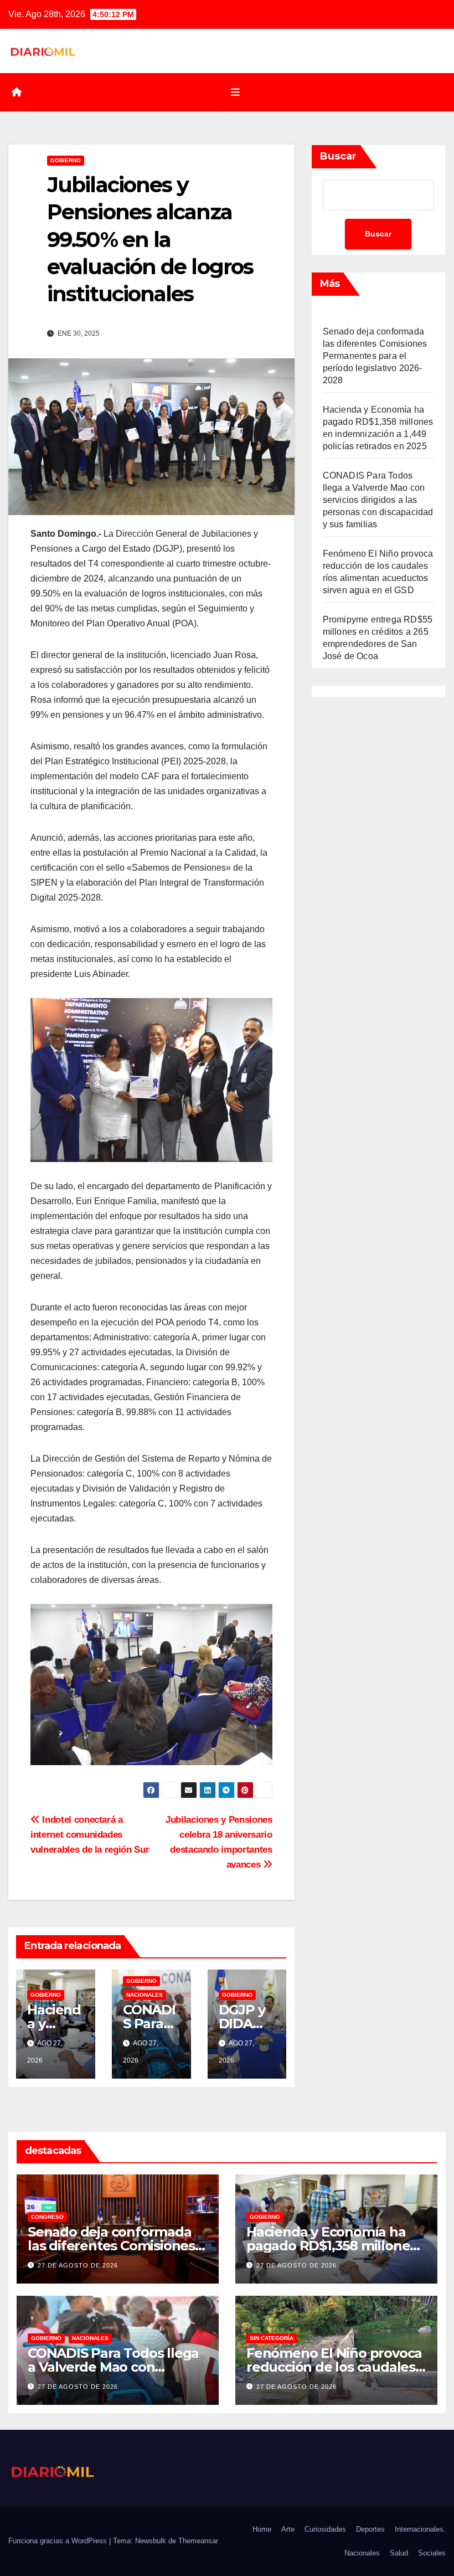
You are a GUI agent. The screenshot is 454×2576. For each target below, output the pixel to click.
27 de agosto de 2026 (78, 2265)
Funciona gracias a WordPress (59, 2541)
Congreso (47, 2217)
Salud (399, 2553)
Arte (288, 2529)
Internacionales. (420, 2529)
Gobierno (66, 160)
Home (262, 2529)
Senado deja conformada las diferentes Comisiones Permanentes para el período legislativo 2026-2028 (375, 356)
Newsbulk (151, 2541)
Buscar (338, 156)
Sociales (432, 2553)
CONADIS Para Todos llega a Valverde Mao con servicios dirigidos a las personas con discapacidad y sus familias (378, 500)
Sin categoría (272, 2338)
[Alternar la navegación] (235, 92)
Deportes (370, 2529)
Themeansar (198, 2541)
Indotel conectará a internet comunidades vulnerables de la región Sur (90, 1834)
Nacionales (145, 1995)
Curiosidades (325, 2529)
